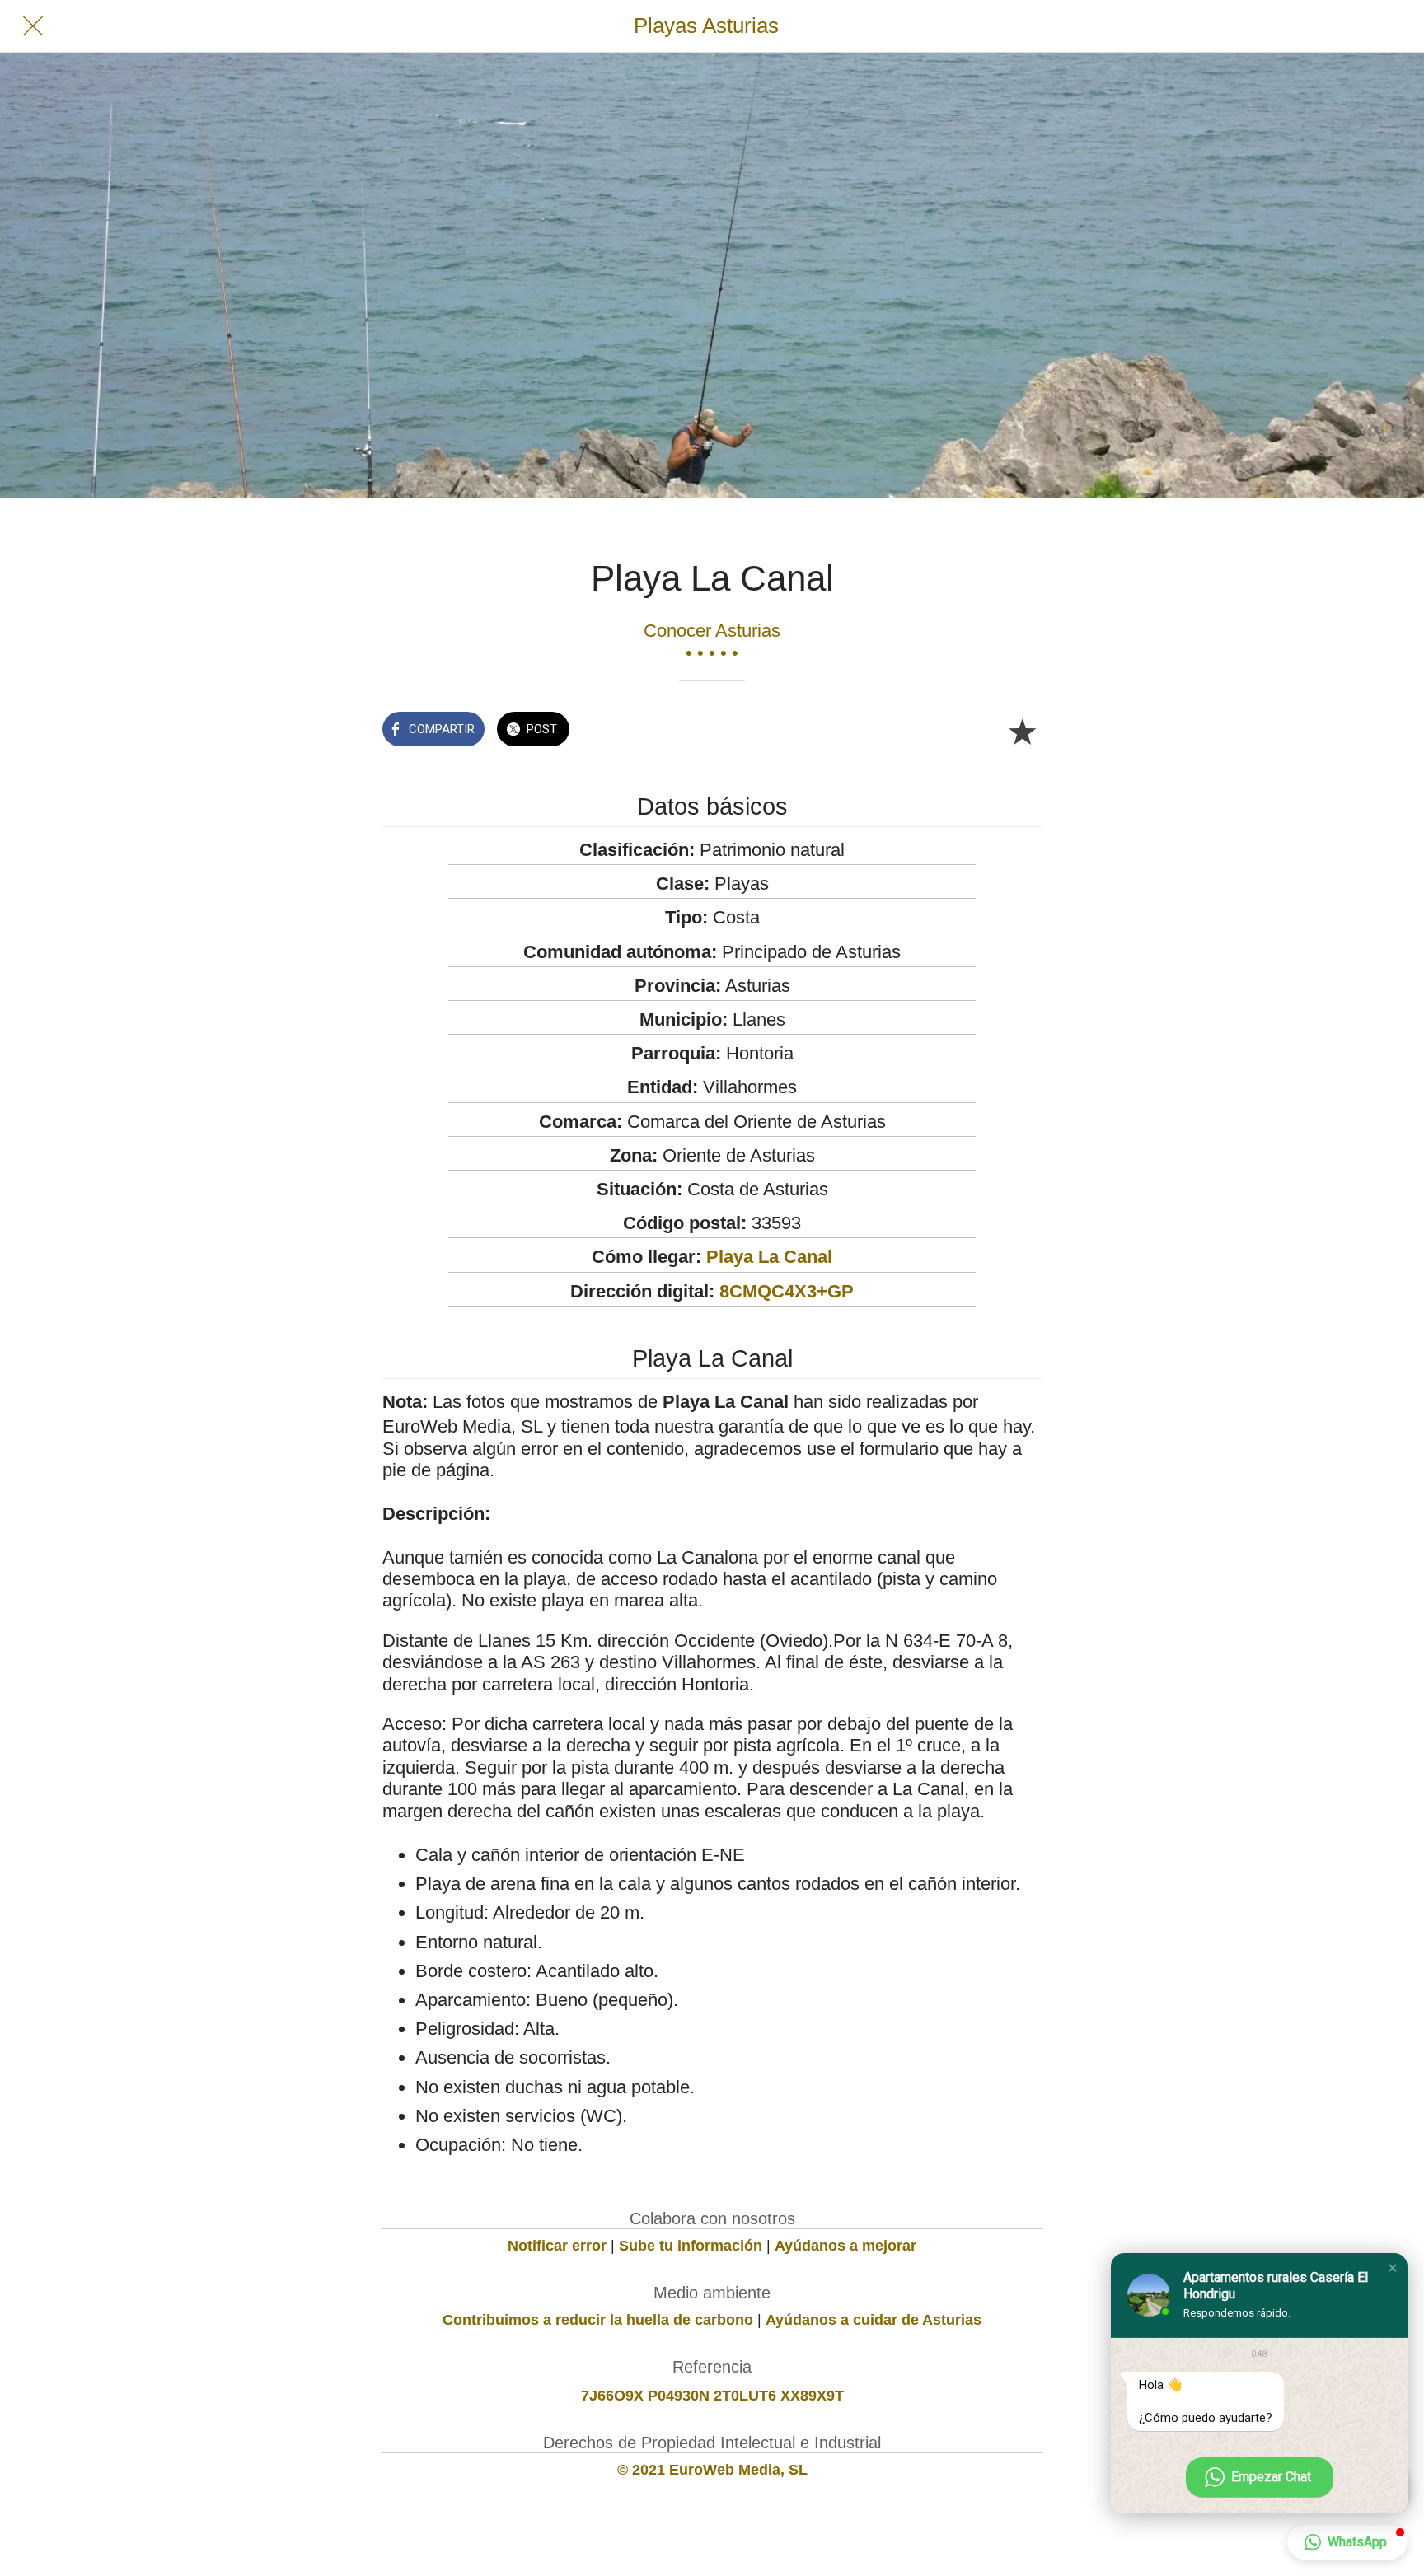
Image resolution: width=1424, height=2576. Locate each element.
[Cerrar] (33, 26)
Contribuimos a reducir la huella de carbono (598, 2320)
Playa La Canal (769, 1257)
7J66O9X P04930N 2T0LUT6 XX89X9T (712, 2396)
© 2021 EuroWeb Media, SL (712, 2470)
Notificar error (557, 2246)
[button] (1393, 2268)
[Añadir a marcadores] (1022, 731)
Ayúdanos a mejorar (845, 2246)
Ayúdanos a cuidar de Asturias (874, 2320)
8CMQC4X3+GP (787, 1291)
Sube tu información (691, 2246)
